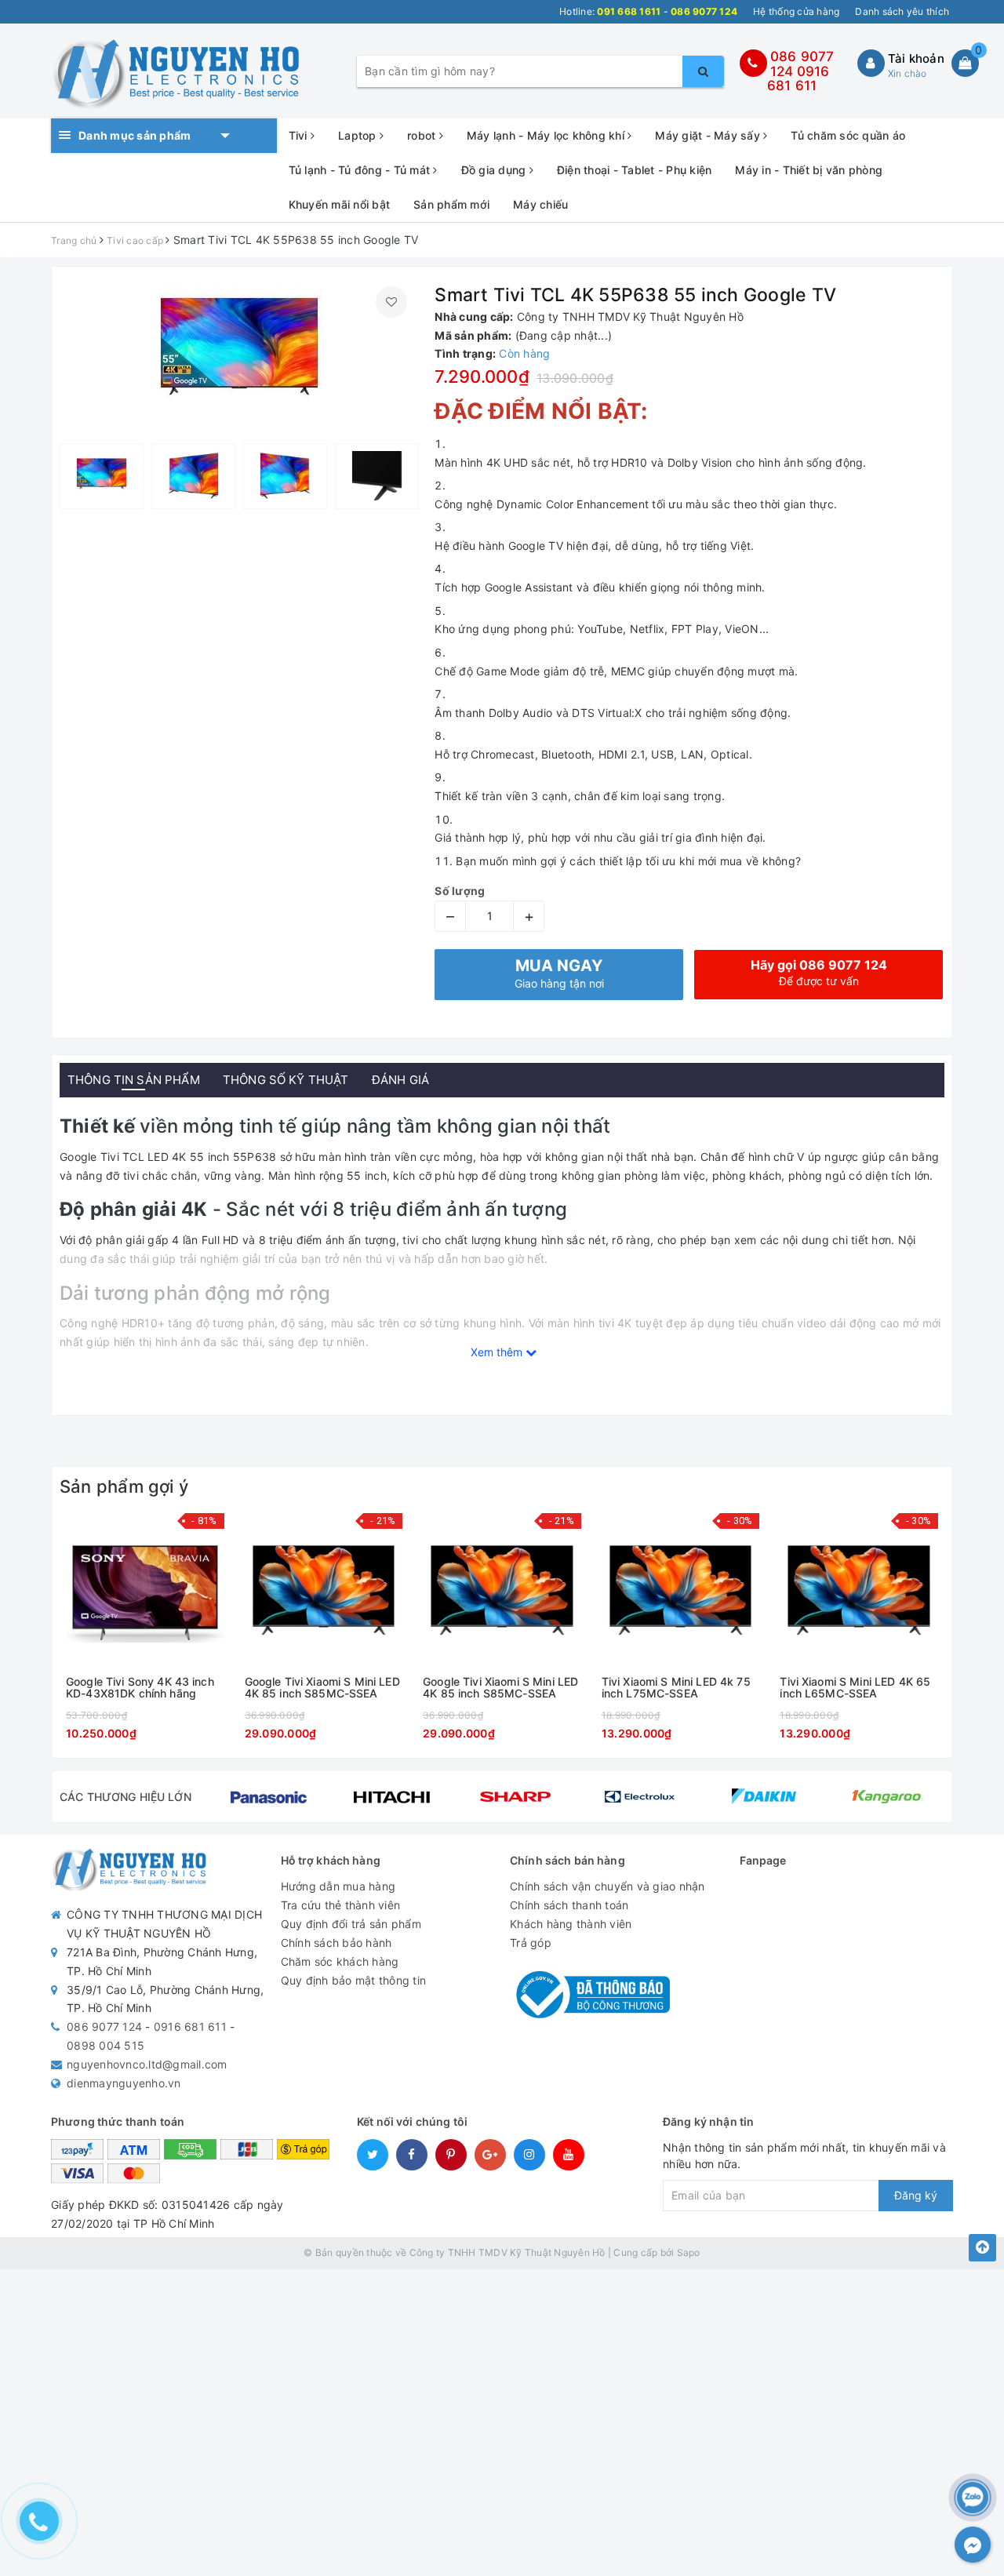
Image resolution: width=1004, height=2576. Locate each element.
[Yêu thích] (391, 302)
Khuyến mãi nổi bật (340, 204)
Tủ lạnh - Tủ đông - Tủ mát (361, 170)
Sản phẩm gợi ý (124, 1486)
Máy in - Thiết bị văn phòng (809, 170)
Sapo (689, 2252)
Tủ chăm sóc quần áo (848, 135)
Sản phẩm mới (451, 204)
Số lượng (460, 891)
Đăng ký (916, 2195)
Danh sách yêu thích (902, 11)
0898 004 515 (105, 2045)
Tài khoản (916, 58)
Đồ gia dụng (495, 170)
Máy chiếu (540, 204)
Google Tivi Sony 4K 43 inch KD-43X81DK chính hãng (140, 1688)
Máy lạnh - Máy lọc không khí (547, 135)
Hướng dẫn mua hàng (338, 1886)
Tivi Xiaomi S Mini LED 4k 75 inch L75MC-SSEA (676, 1688)
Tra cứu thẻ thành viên (341, 1905)
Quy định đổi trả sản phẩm (351, 1924)
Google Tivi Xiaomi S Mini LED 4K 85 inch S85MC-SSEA (322, 1688)
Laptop (359, 135)
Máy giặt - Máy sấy (709, 135)
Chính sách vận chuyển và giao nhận (607, 1886)
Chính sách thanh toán (569, 1905)
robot (423, 135)
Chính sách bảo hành (336, 1943)
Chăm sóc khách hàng (340, 1961)
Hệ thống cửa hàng (796, 11)
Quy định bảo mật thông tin (354, 1980)
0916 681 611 (798, 79)
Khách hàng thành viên (571, 1924)
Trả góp (531, 1943)
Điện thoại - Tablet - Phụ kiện (635, 170)
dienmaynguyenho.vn (124, 2083)
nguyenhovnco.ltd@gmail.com (147, 2064)
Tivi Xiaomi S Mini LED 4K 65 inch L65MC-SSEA (855, 1688)
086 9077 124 (104, 2027)
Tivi (300, 135)
